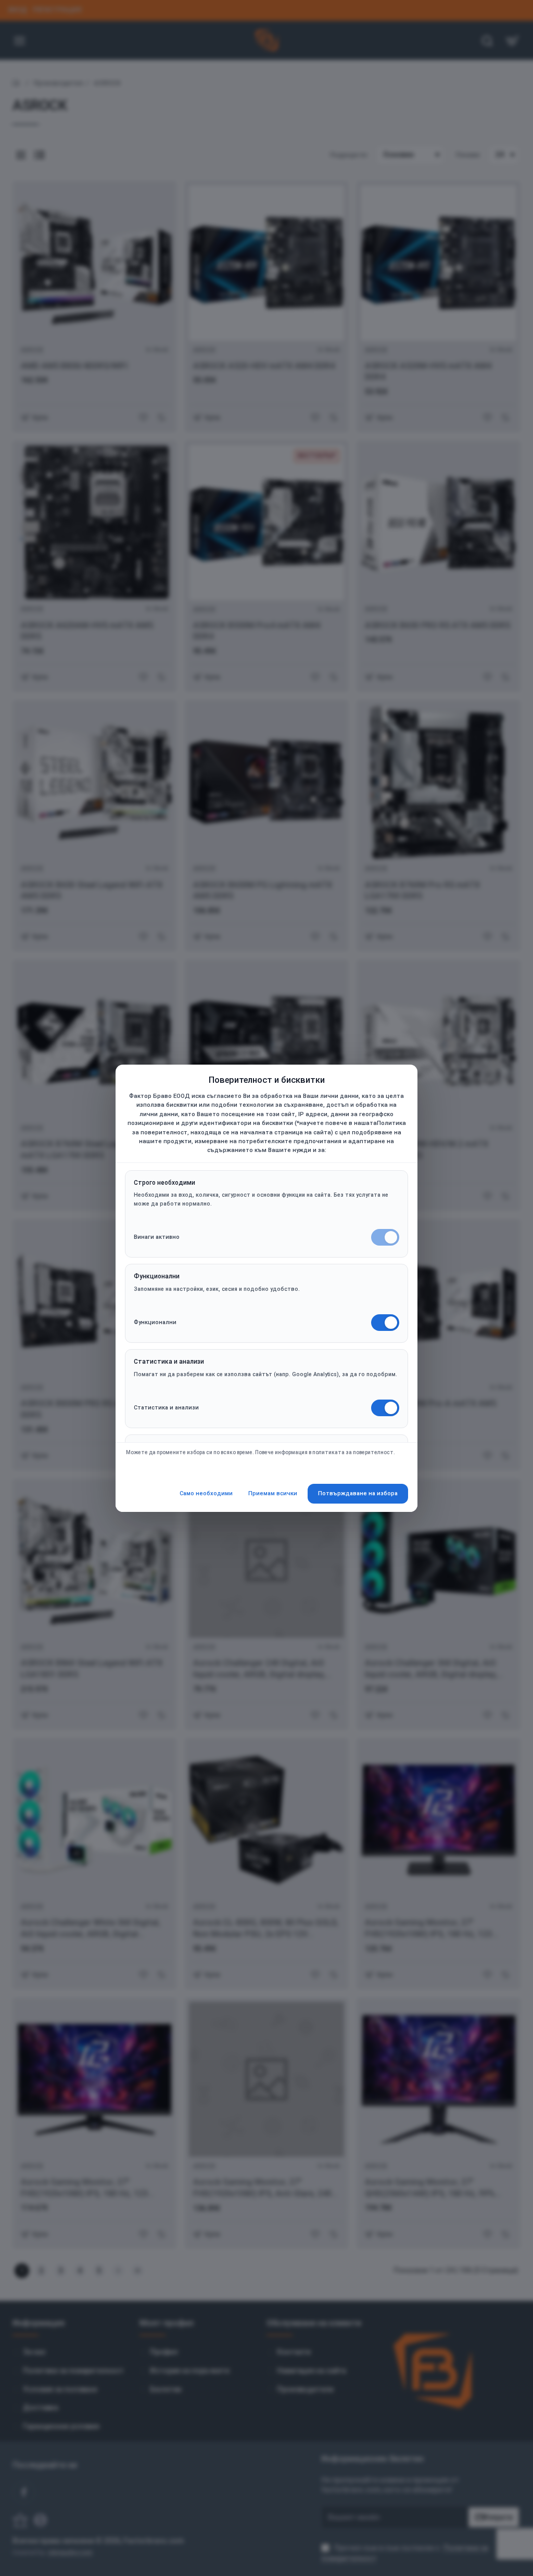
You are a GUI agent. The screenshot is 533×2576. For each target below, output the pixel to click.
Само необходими (206, 1493)
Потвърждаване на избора (358, 1493)
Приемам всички (273, 1493)
